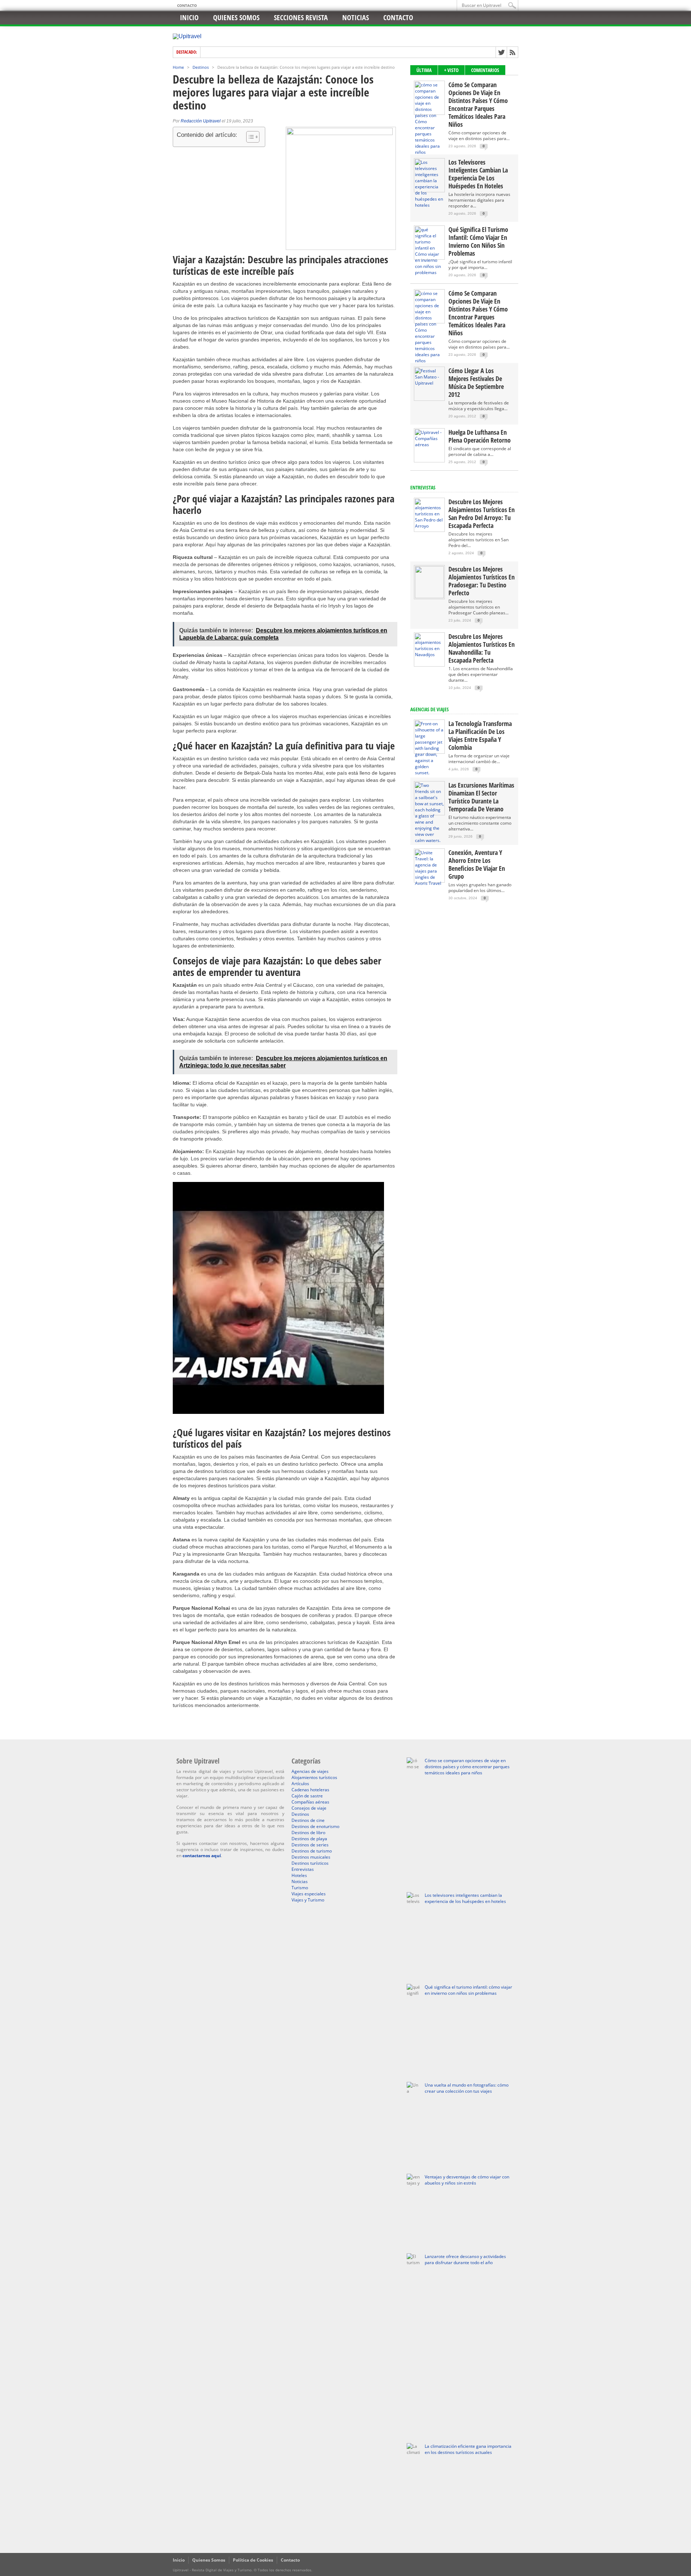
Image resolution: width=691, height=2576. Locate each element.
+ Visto (451, 70)
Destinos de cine (308, 1820)
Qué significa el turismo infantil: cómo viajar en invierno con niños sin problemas (478, 241)
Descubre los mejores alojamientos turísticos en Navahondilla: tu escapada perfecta (482, 648)
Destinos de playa (309, 1839)
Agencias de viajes (310, 1771)
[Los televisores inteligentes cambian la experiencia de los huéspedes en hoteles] (429, 205)
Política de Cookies (253, 2560)
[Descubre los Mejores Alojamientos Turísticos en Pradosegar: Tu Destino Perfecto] (429, 597)
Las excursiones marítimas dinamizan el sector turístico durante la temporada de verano (481, 797)
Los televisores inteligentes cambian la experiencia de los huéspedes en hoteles (478, 174)
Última (424, 70)
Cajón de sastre (307, 1796)
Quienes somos (236, 17)
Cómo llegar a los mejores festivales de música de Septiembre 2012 (476, 382)
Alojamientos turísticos (314, 1777)
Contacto (187, 5)
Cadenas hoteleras (310, 1790)
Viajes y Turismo (308, 1900)
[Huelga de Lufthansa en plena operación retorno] (429, 445)
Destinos (201, 67)
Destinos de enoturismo (315, 1826)
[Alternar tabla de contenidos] (249, 137)
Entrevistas (423, 487)
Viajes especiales (309, 1894)
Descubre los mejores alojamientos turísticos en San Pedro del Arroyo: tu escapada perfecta (482, 514)
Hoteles (299, 1875)
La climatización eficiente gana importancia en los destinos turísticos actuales (468, 2449)
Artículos (300, 1784)
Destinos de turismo (312, 1851)
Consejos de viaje (309, 1808)
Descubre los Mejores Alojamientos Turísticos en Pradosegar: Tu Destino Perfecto (482, 581)
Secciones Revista (301, 17)
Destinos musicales (311, 1857)
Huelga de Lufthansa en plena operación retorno (480, 436)
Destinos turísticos (310, 1863)
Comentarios (485, 70)
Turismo (300, 1888)
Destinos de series (310, 1845)
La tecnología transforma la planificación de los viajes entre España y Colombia (480, 735)
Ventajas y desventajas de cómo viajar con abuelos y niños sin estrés (467, 2180)
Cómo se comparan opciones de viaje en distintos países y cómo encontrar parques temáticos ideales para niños (478, 104)
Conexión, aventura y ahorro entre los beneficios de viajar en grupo (477, 864)
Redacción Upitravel (201, 121)
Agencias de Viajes (430, 709)
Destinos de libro (308, 1833)
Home (178, 67)
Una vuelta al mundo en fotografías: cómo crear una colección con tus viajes (467, 2088)
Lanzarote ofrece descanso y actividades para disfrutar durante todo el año (465, 2259)
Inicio (189, 17)
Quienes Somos (209, 2560)
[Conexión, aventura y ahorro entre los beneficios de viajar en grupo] (429, 883)
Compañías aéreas (310, 1802)
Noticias (356, 17)
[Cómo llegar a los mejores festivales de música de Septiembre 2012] (429, 383)
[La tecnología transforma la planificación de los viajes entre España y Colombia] (429, 773)
